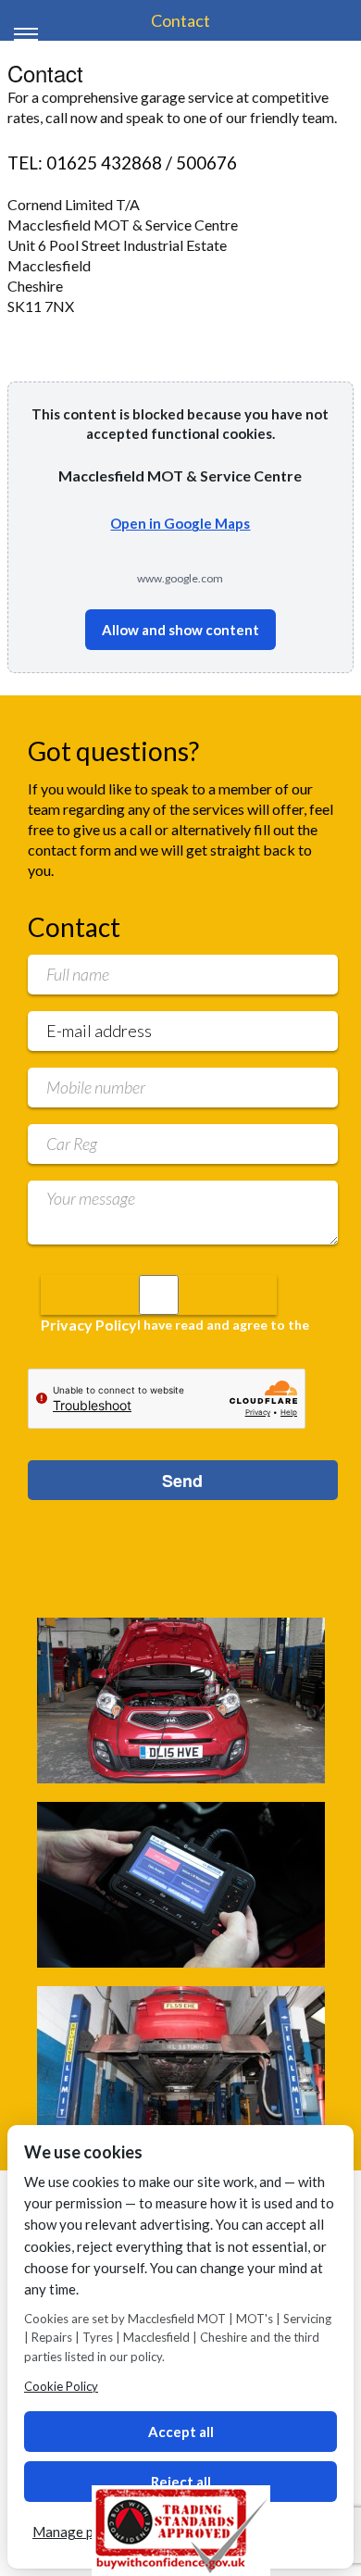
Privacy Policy (89, 1325)
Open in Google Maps (180, 523)
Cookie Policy (61, 2386)
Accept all (181, 2432)
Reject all (181, 2482)
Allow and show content (180, 630)
